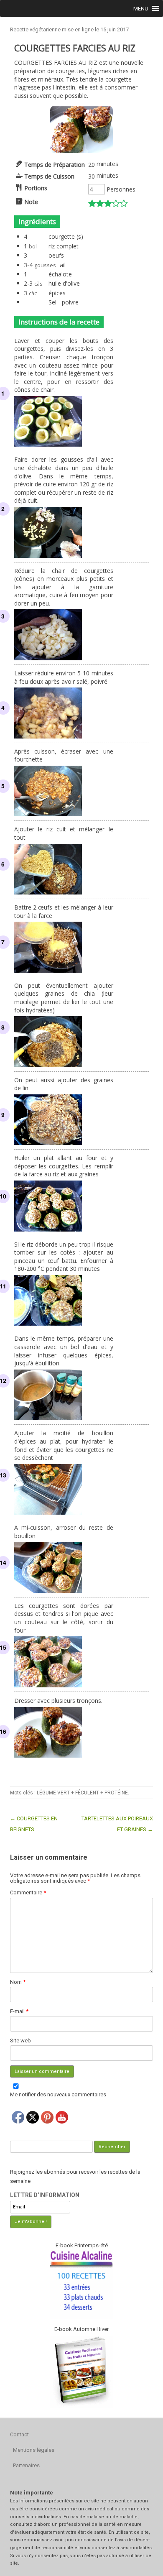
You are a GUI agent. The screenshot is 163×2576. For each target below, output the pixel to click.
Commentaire (28, 1892)
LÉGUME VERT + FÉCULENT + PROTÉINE (82, 1793)
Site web (20, 2041)
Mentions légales (34, 2450)
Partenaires (26, 2465)
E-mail (19, 2011)
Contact (19, 2434)
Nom (18, 1982)
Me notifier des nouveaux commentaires (58, 2094)
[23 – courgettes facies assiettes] (81, 151)
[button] (141, 8)
